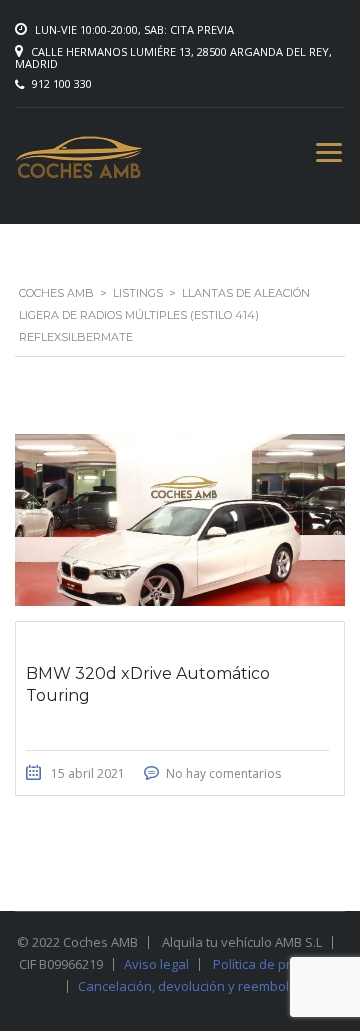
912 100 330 (62, 83)
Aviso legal (156, 964)
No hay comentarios (223, 773)
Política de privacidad (277, 964)
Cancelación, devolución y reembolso (191, 986)
